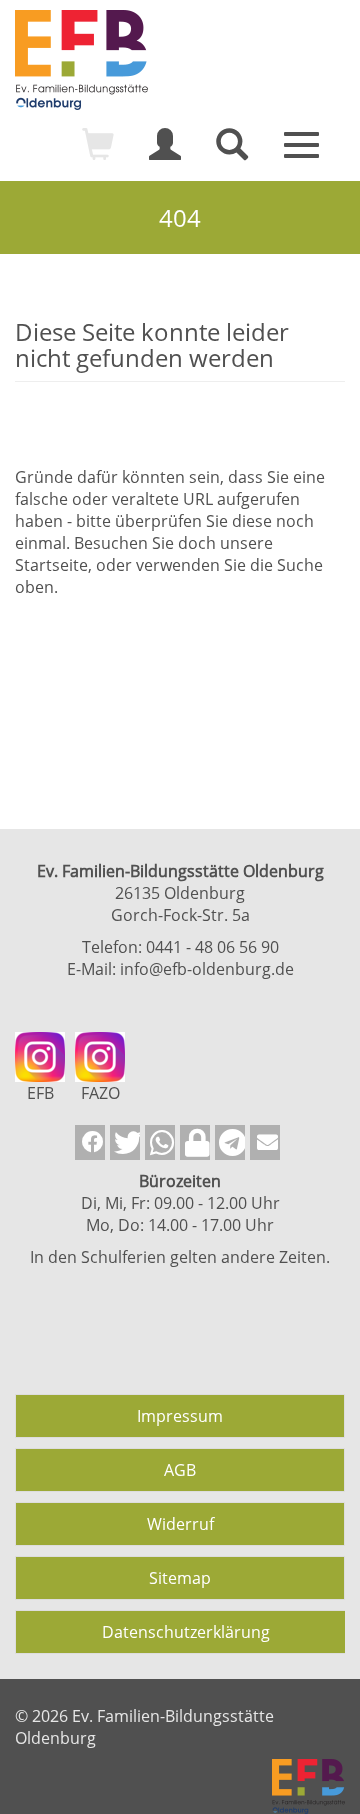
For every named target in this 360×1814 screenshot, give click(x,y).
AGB (180, 1470)
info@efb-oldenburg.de (207, 969)
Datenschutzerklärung (186, 1632)
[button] (90, 1142)
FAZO (100, 1093)
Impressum (180, 1416)
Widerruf (180, 1524)
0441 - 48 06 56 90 (212, 947)
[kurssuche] (232, 153)
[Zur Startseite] (180, 60)
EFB (40, 1093)
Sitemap (180, 1578)
